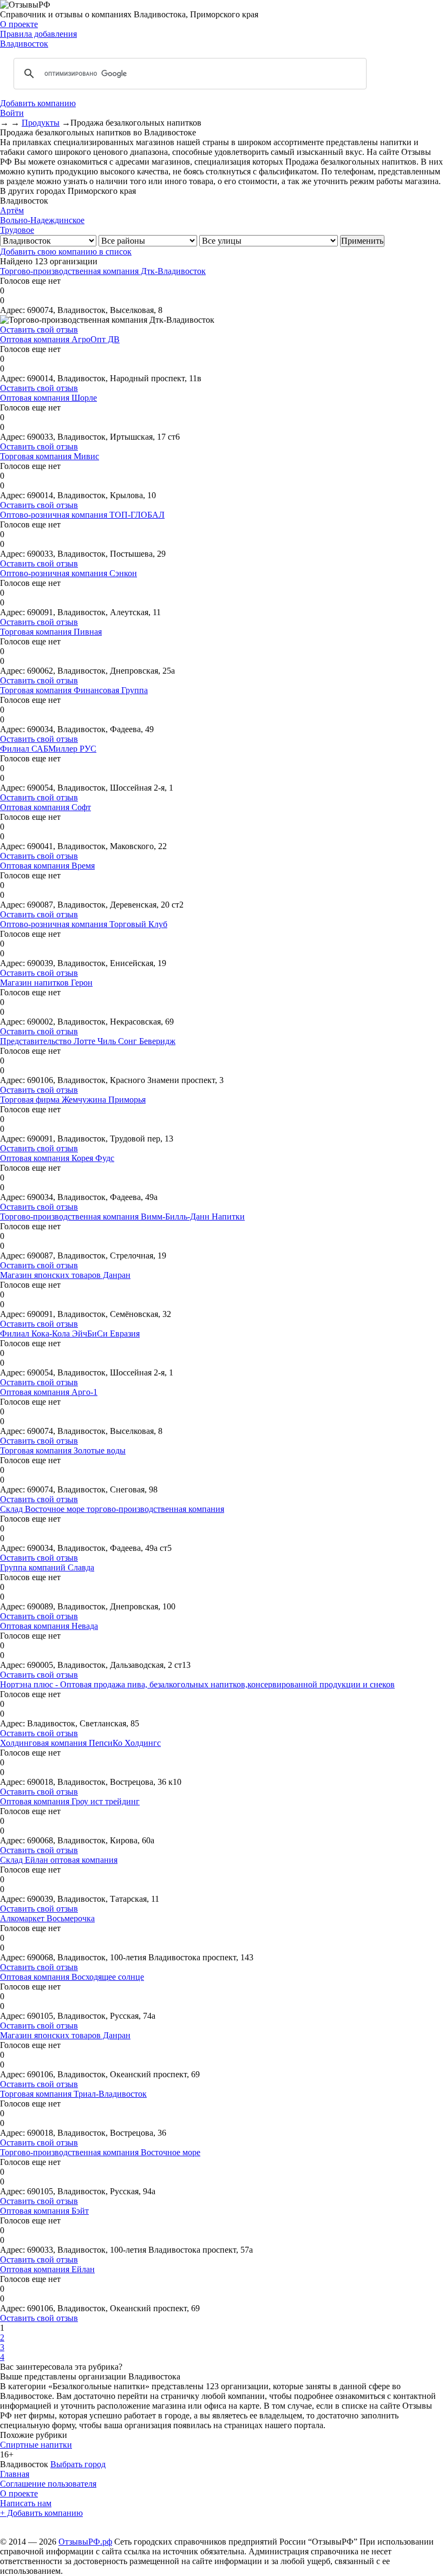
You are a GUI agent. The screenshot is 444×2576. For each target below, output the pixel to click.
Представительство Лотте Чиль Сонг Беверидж (88, 1041)
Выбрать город (78, 2464)
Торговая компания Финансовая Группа (74, 690)
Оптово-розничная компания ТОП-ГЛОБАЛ (82, 515)
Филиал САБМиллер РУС (48, 749)
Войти (12, 113)
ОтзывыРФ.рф (85, 2542)
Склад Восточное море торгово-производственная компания (112, 1509)
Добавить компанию (38, 103)
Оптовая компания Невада (49, 1626)
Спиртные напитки (36, 2445)
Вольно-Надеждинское (42, 220)
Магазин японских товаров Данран (65, 1275)
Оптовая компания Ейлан (47, 2269)
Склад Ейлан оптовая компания (59, 1860)
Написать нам (26, 2503)
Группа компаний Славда (47, 1567)
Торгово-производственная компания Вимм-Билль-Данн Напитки (122, 1217)
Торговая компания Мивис (50, 456)
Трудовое (17, 230)
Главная (15, 2474)
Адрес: (12, 310)
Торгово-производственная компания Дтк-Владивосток (103, 271)
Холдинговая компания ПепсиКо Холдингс (80, 1743)
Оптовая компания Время (47, 866)
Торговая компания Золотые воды (63, 1450)
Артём (12, 210)
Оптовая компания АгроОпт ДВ (60, 339)
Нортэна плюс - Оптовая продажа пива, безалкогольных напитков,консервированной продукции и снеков (197, 1684)
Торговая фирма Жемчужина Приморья (73, 1100)
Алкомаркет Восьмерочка (47, 1918)
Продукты (41, 123)
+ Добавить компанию (41, 2513)
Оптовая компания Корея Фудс (57, 1158)
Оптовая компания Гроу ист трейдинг (70, 1801)
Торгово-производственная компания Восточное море (100, 2152)
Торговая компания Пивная (51, 632)
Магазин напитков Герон (46, 983)
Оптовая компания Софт (45, 807)
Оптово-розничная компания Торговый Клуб (84, 924)
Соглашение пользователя (48, 2484)
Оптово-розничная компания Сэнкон (68, 573)
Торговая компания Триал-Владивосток (73, 2094)
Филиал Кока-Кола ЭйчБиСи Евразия (70, 1333)
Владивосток (24, 44)
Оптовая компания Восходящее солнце (72, 1977)
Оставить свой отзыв (39, 330)
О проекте (19, 24)
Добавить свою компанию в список (66, 252)
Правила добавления (38, 34)
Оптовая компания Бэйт (44, 2211)
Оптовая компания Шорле (48, 398)
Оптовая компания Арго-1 (49, 1392)
